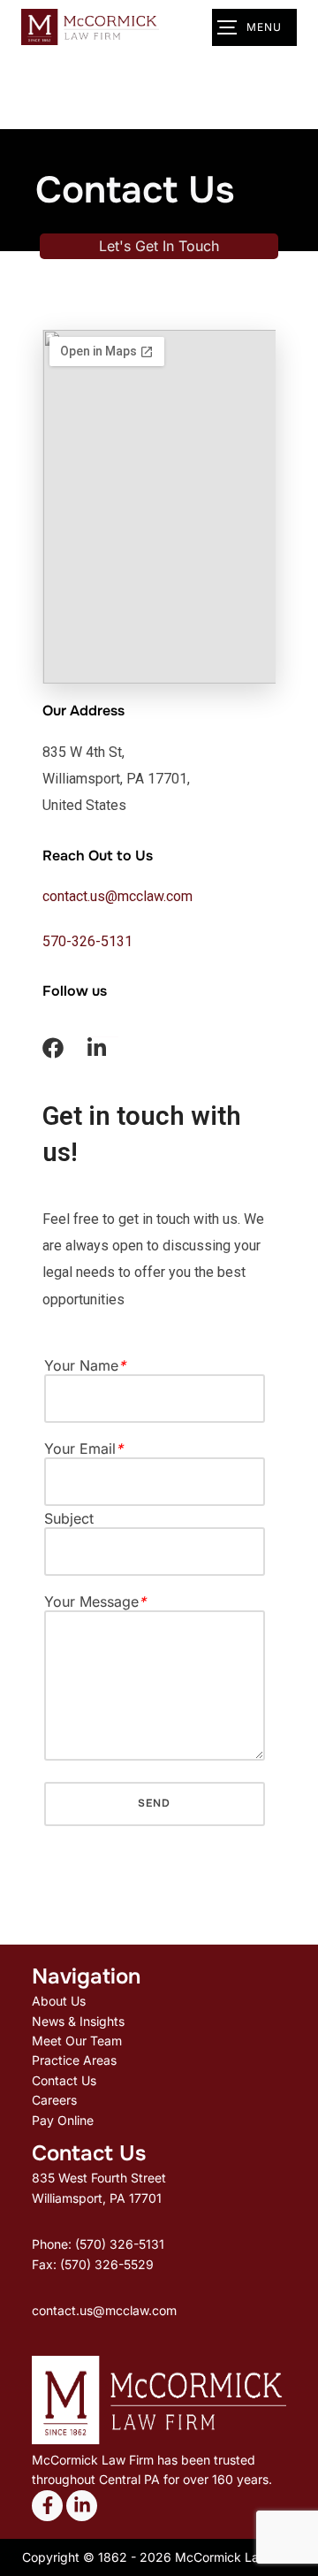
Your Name (85, 1366)
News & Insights (78, 2021)
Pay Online (63, 2120)
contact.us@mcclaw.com (117, 896)
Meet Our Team (77, 2041)
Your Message (95, 1602)
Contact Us (64, 2080)
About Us (59, 2001)
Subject (69, 1519)
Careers (54, 2100)
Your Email (83, 1449)
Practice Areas (74, 2060)
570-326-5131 (87, 941)
